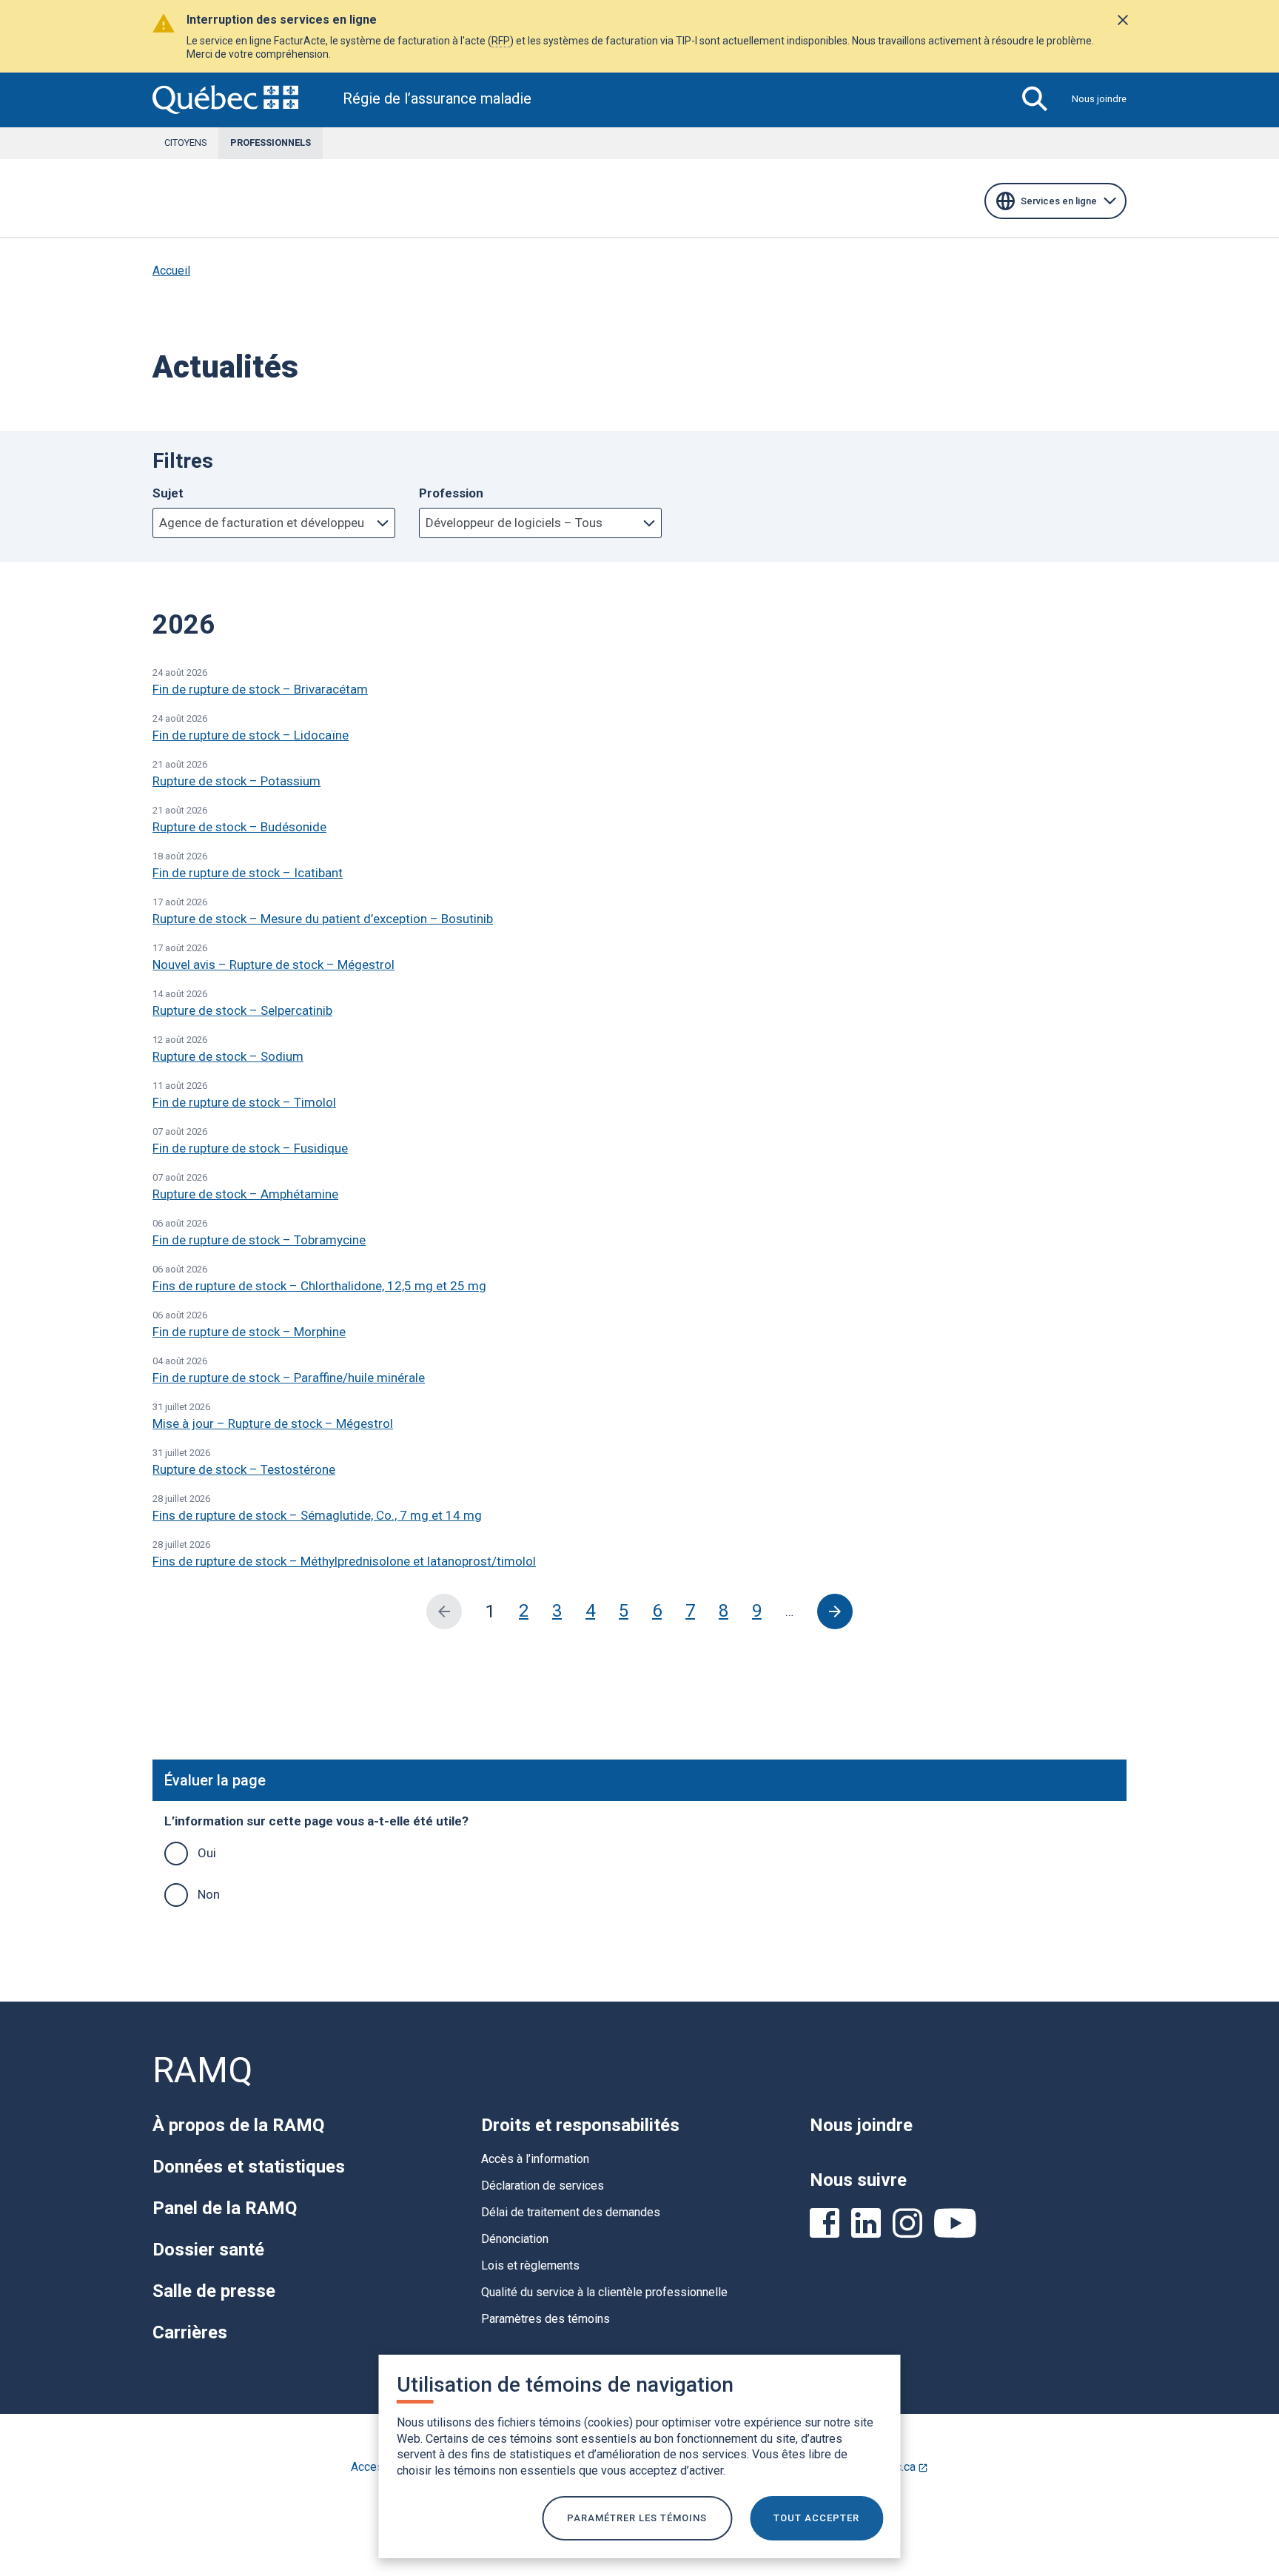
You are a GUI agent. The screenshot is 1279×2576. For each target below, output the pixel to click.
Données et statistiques (249, 2167)
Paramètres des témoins (545, 2319)
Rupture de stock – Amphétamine (245, 1194)
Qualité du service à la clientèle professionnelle (604, 2292)
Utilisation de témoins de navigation (565, 2385)
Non (209, 1894)
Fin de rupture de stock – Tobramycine (259, 1240)
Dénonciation (515, 2239)
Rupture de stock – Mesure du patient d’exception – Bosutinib (323, 919)
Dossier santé (208, 2250)
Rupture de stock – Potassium (236, 781)
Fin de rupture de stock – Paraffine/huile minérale (289, 1378)
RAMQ (202, 2070)
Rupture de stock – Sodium (228, 1056)
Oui (207, 1853)
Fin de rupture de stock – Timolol (244, 1102)
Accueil (171, 271)
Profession (451, 493)
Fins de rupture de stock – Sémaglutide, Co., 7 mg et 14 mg (317, 1515)
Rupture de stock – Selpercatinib (242, 1010)
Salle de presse (214, 2291)
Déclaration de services (543, 2186)
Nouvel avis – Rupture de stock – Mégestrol (273, 965)
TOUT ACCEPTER (816, 2518)
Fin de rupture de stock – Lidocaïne (251, 735)
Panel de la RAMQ (225, 2208)
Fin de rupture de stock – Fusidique (250, 1148)
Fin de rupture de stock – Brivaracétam (260, 689)
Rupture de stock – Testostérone (244, 1469)
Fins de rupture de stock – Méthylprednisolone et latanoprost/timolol (344, 1561)
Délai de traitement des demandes (571, 2212)
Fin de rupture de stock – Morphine (249, 1332)
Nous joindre (1099, 99)
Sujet (168, 493)
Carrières (190, 2332)
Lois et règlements (530, 2265)
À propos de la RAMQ (238, 2125)
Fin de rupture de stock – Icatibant (248, 873)
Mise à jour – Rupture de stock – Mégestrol (273, 1423)
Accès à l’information (535, 2159)
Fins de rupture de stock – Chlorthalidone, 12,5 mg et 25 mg (319, 1286)
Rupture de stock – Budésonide (239, 827)
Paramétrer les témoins (637, 2518)
